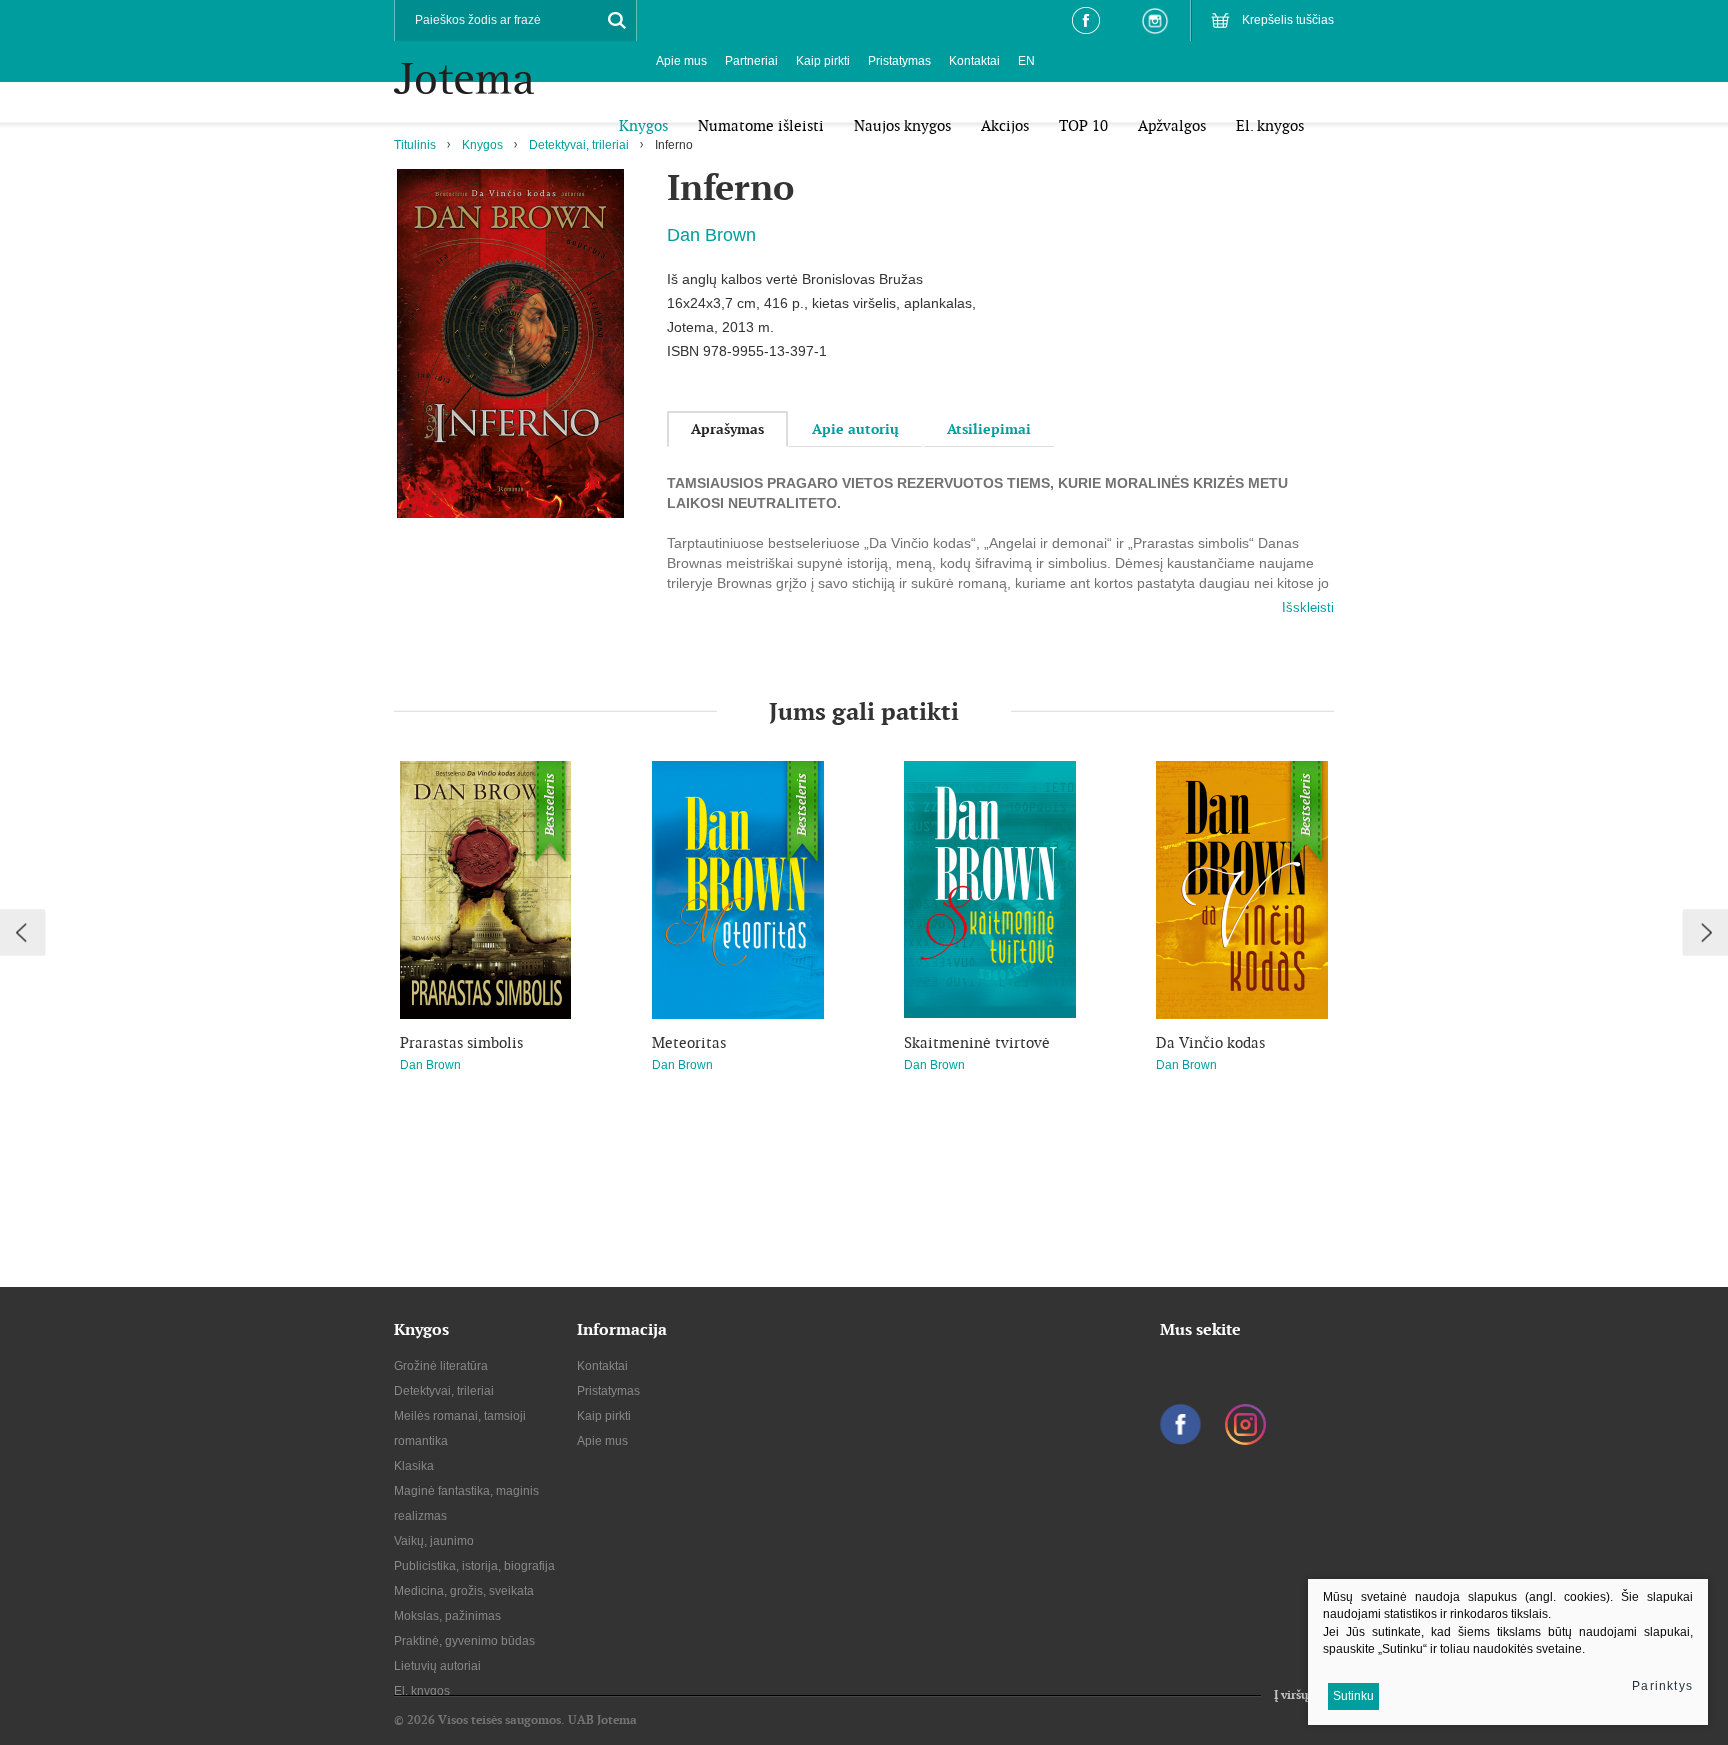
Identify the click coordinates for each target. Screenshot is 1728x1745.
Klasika (414, 1466)
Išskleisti (1308, 607)
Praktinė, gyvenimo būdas (464, 1641)
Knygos (482, 145)
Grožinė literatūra (441, 1366)
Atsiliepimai (989, 429)
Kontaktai (974, 61)
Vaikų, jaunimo (434, 1541)
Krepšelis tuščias (1288, 20)
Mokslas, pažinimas (447, 1616)
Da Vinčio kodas (1210, 1043)
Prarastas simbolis (461, 1043)
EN (1026, 61)
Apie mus (681, 61)
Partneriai (751, 61)
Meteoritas (689, 1043)
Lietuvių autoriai (437, 1666)
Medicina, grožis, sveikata (464, 1591)
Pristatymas (899, 61)
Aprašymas (727, 429)
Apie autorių (855, 429)
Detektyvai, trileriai (579, 145)
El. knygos (422, 1691)
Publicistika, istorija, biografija (474, 1566)
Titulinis (415, 145)
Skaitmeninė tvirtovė (977, 1043)
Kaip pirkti (823, 61)
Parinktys (1662, 1686)
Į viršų (1291, 1695)
